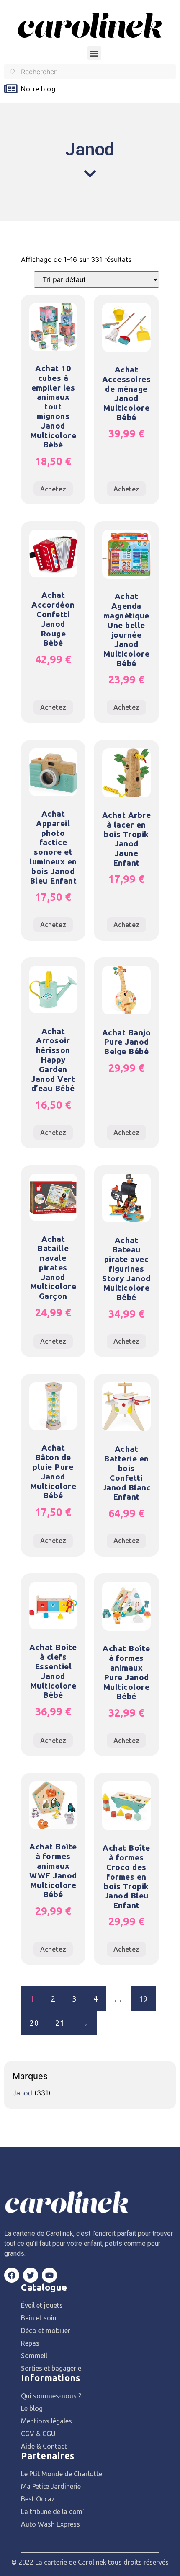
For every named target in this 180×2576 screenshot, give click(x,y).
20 (34, 2023)
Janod (22, 2093)
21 (60, 2023)
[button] (94, 53)
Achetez (53, 489)
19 (143, 1999)
